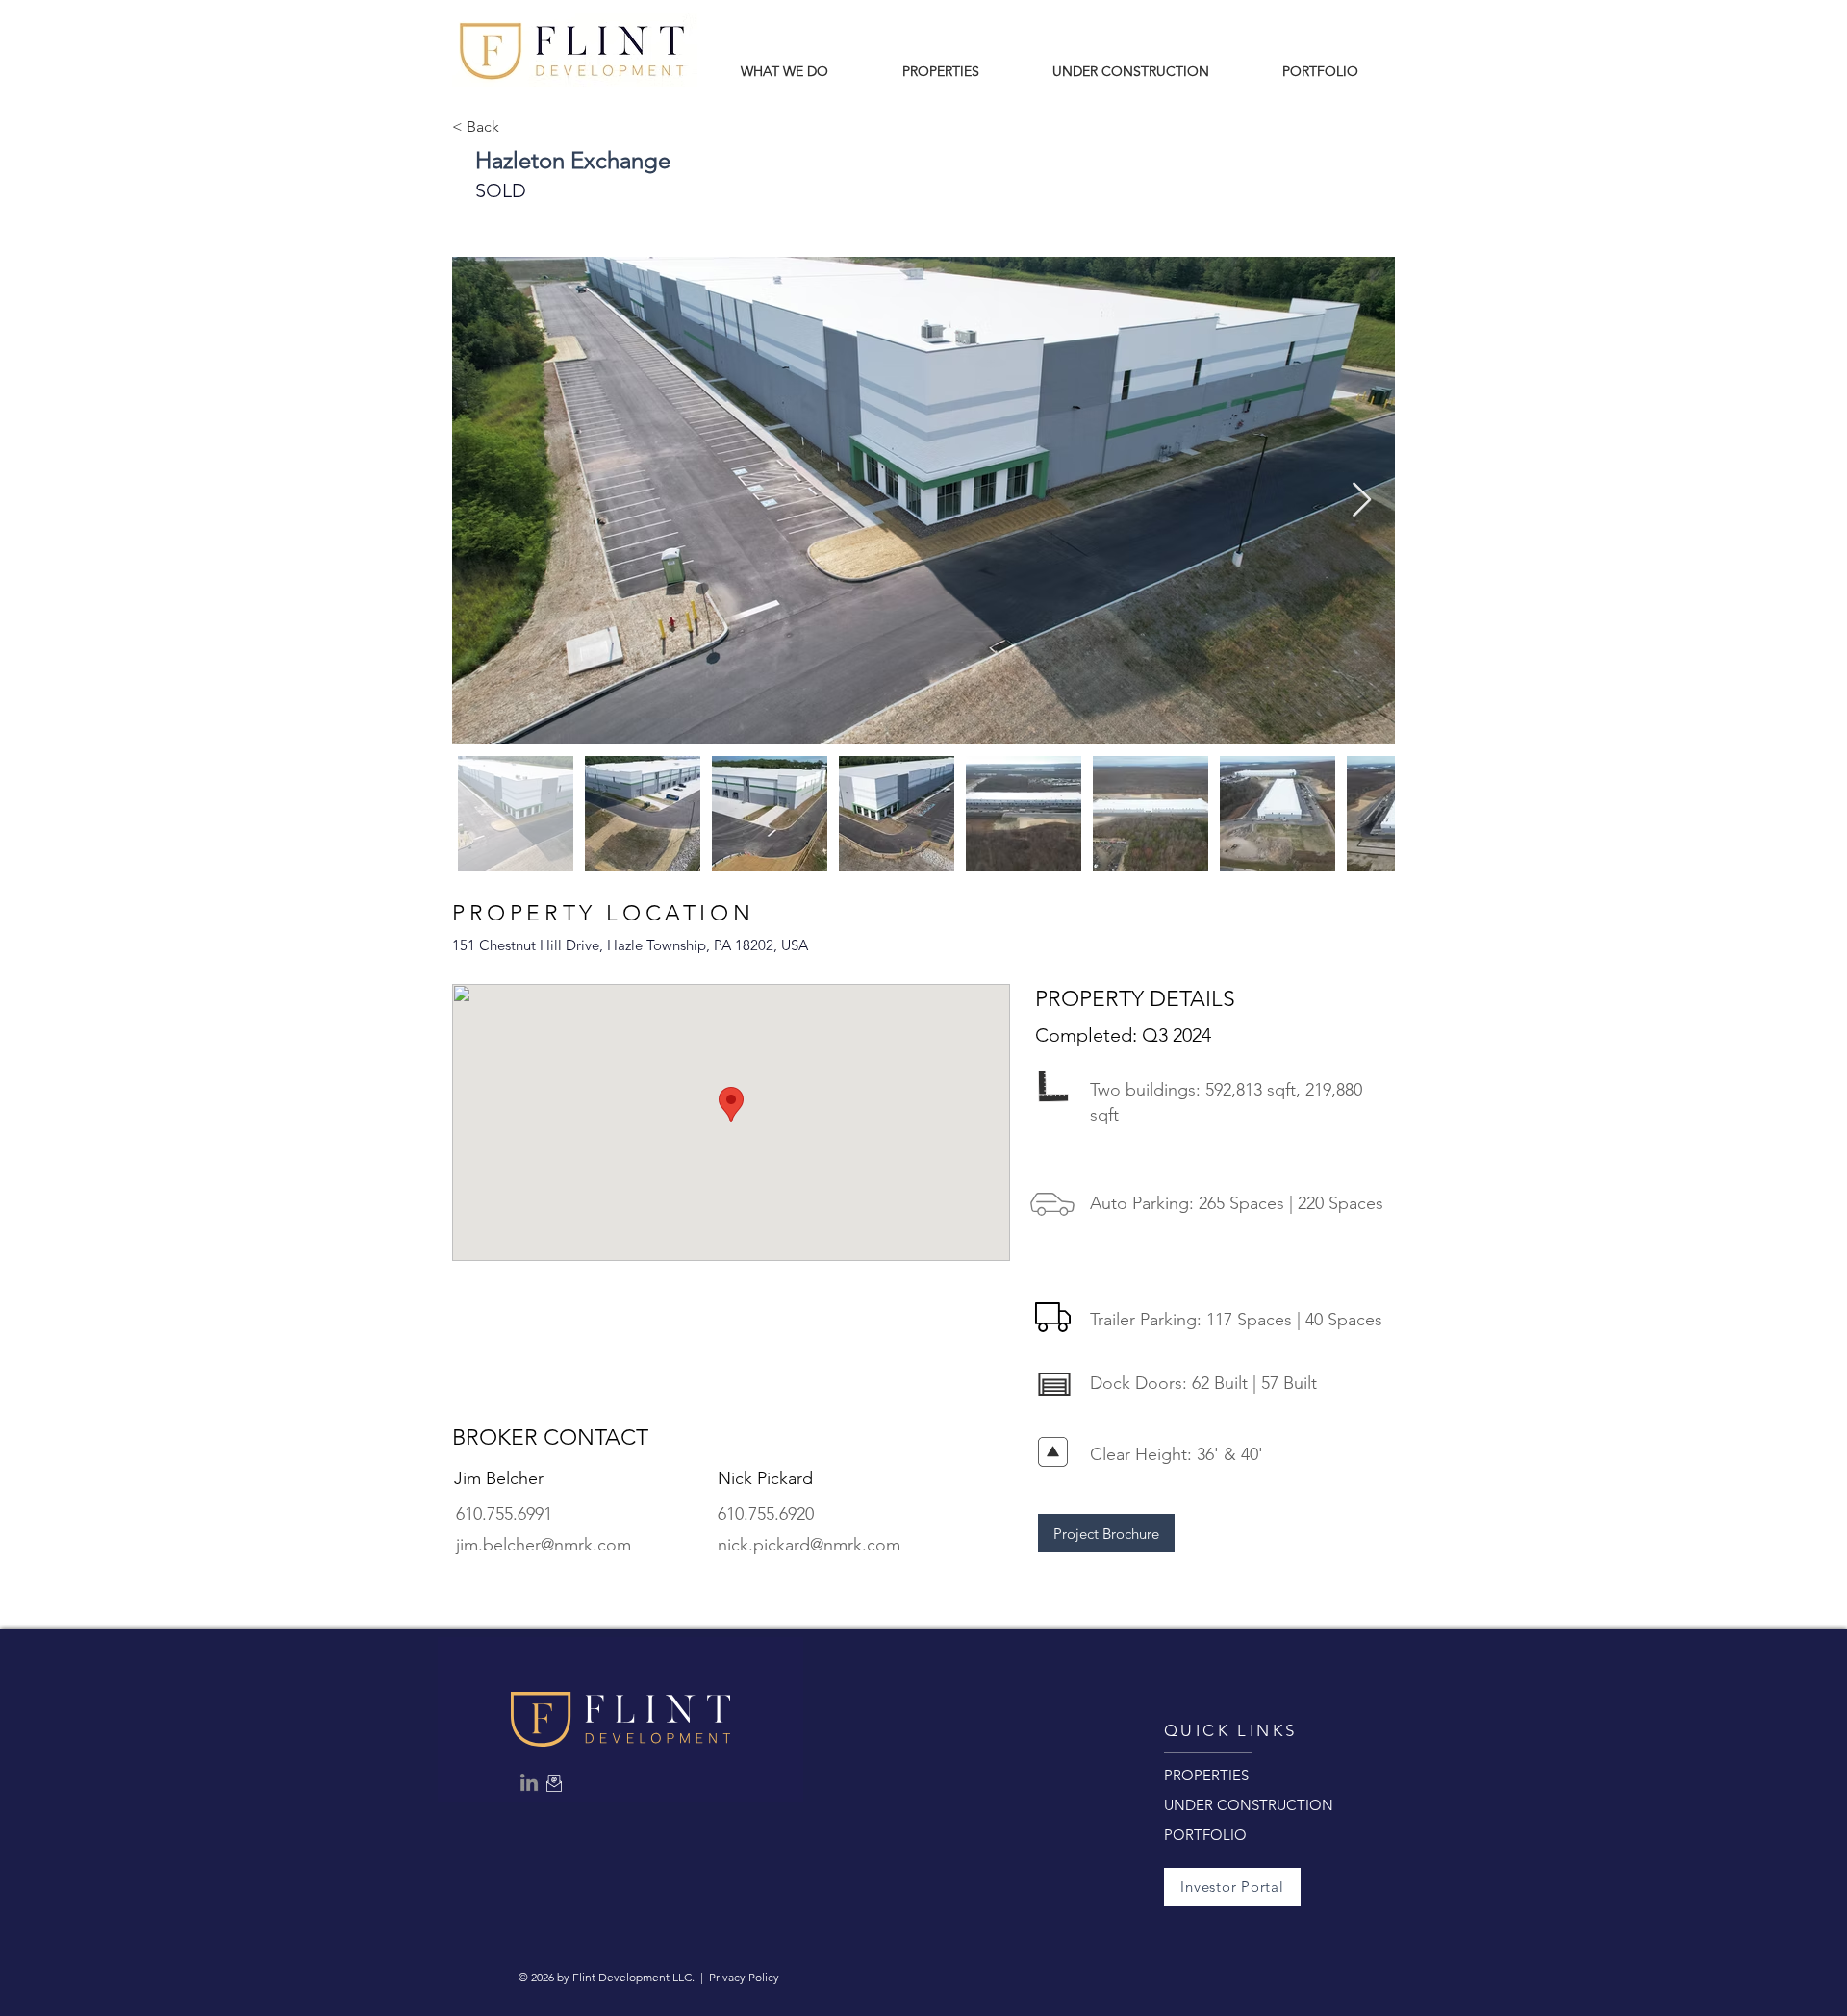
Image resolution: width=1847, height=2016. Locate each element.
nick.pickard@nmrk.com (809, 1545)
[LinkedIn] (529, 1782)
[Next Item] (1362, 501)
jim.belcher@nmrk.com (544, 1545)
